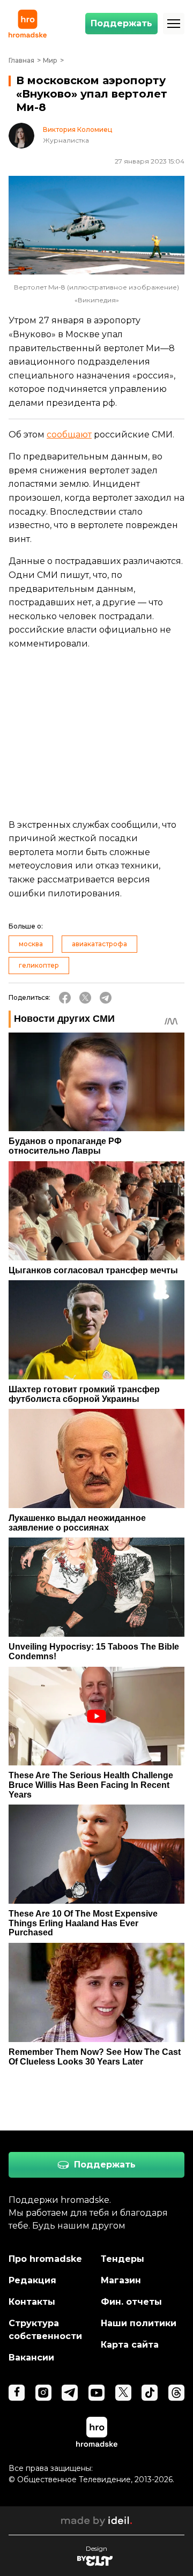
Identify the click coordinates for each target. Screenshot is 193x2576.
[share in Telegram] (106, 998)
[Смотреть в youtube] (96, 2393)
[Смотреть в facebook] (17, 2393)
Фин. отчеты (131, 2302)
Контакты (32, 2302)
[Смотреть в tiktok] (150, 2393)
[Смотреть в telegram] (70, 2393)
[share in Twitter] (85, 998)
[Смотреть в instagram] (43, 2393)
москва (31, 944)
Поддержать (121, 23)
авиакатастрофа (99, 944)
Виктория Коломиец (77, 130)
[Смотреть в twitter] (123, 2393)
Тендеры (123, 2259)
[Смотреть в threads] (176, 2393)
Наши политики (139, 2323)
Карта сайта (130, 2345)
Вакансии (31, 2358)
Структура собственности (45, 2330)
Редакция (32, 2280)
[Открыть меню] (174, 24)
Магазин (121, 2280)
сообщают (69, 435)
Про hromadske (45, 2259)
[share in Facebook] (65, 998)
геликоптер (39, 965)
